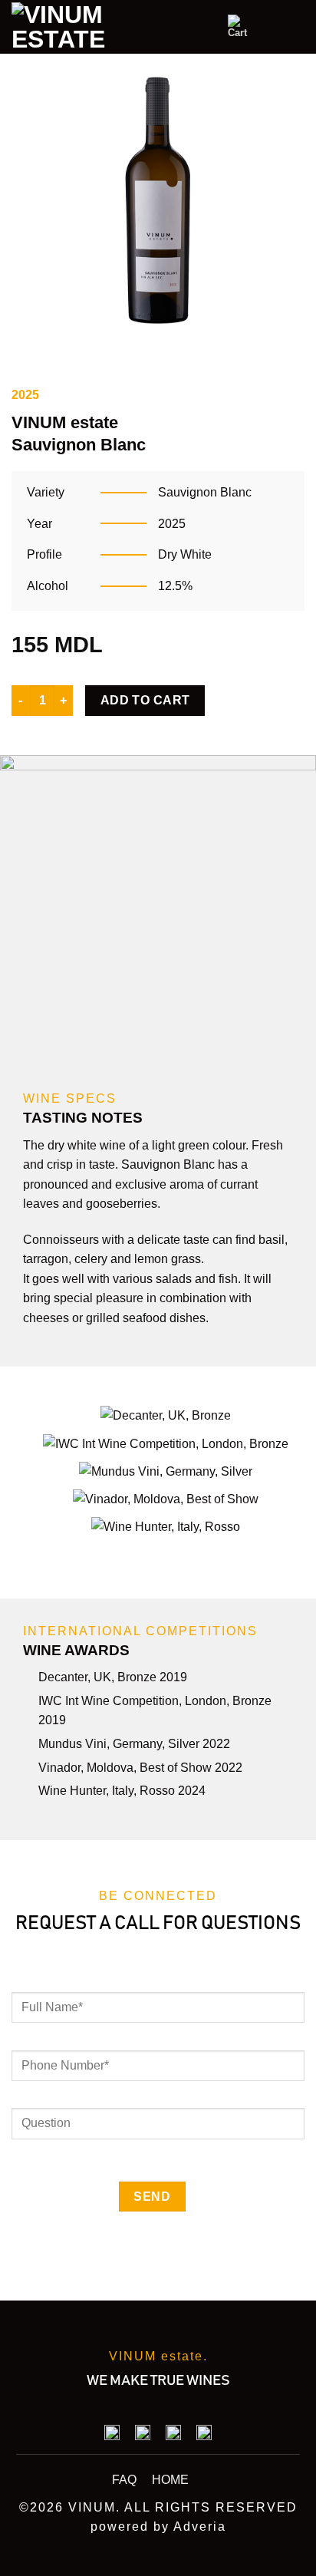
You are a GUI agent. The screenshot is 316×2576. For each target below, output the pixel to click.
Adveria (200, 2527)
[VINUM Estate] (73, 27)
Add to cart (145, 700)
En (183, 26)
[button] (240, 27)
